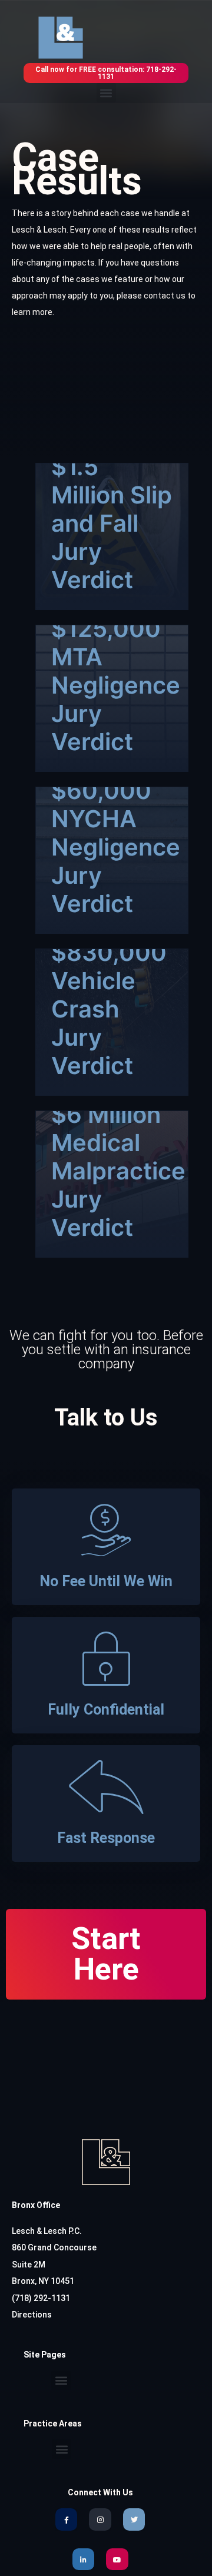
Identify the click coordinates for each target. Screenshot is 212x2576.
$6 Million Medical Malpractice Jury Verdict (118, 1171)
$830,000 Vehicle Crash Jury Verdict (109, 1009)
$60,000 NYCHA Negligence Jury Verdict (116, 847)
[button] (106, 93)
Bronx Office (36, 2205)
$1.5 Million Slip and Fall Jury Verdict (112, 523)
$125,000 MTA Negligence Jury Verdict (116, 685)
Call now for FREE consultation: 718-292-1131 (106, 73)
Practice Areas (53, 2424)
